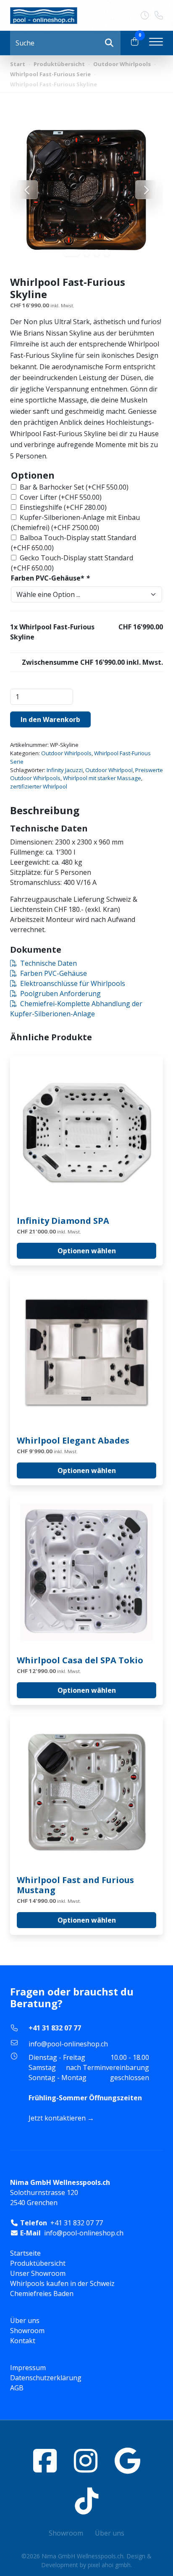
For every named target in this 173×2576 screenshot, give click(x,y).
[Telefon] (159, 16)
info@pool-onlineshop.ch (68, 2044)
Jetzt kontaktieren (57, 2118)
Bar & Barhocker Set (74, 487)
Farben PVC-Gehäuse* (50, 578)
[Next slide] (146, 190)
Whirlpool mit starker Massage (102, 778)
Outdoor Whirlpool (109, 770)
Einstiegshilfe (63, 507)
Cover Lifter (61, 497)
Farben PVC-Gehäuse (54, 973)
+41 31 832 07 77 (55, 2028)
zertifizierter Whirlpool (39, 786)
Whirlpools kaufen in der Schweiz (62, 2283)
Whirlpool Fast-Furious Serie (50, 74)
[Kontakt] (148, 16)
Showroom (27, 2331)
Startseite (25, 2253)
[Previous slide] (27, 190)
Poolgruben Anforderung (60, 994)
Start (18, 64)
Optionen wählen (87, 1251)
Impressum (28, 2368)
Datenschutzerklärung (46, 2378)
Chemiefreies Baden (42, 2294)
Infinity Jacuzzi (65, 770)
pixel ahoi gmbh (109, 2565)
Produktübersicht (59, 64)
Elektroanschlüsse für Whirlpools (73, 983)
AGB (17, 2388)
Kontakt (23, 2341)
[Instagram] (86, 2460)
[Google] (127, 2460)
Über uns (25, 2320)
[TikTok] (86, 2501)
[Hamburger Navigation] (156, 43)
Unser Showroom (38, 2273)
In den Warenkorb (50, 719)
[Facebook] (45, 2460)
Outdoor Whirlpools (122, 64)
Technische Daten (48, 963)
